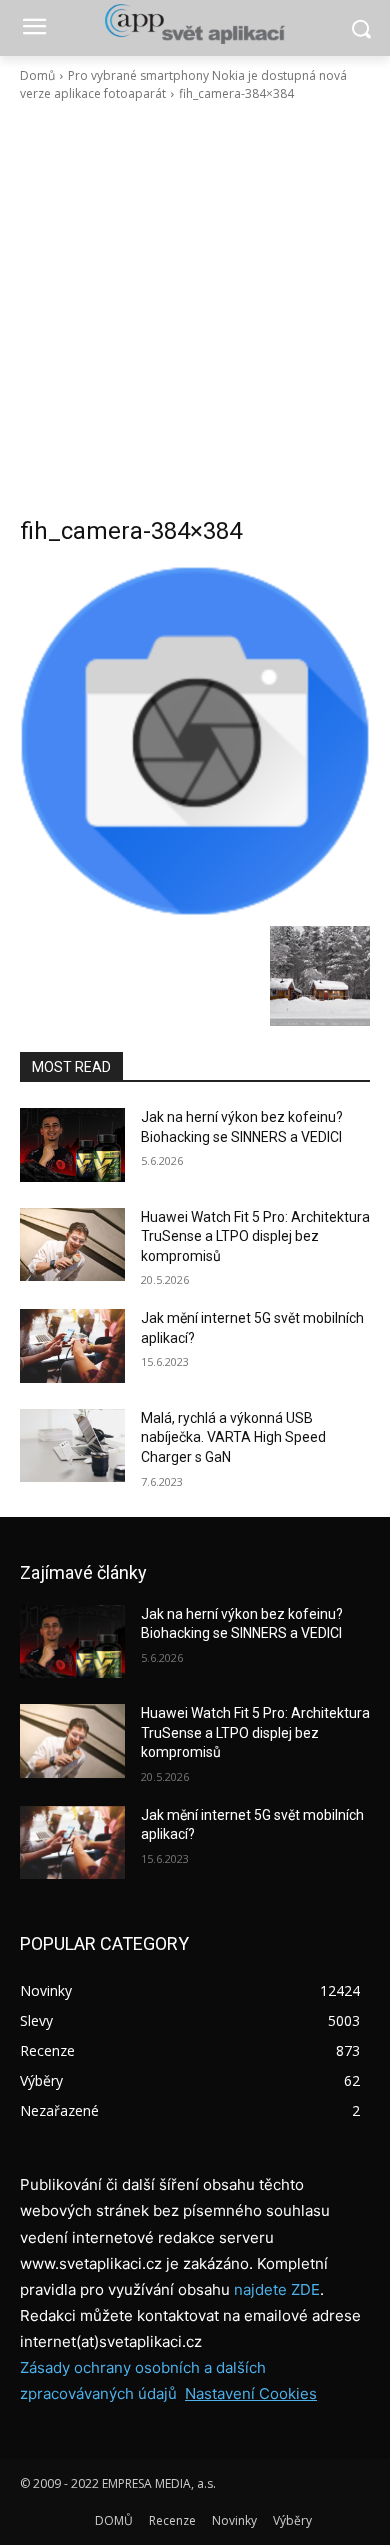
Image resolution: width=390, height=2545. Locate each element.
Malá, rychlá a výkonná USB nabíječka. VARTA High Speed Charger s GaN (233, 1437)
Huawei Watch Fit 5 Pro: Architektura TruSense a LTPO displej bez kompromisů (255, 1236)
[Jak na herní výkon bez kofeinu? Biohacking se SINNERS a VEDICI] (72, 1145)
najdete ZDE (277, 2289)
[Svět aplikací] (195, 24)
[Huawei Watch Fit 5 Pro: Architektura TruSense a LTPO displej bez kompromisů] (72, 1245)
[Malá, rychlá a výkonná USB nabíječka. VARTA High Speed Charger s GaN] (72, 1446)
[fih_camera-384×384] (195, 741)
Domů (37, 75)
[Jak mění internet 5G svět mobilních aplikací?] (72, 1346)
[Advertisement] (195, 309)
